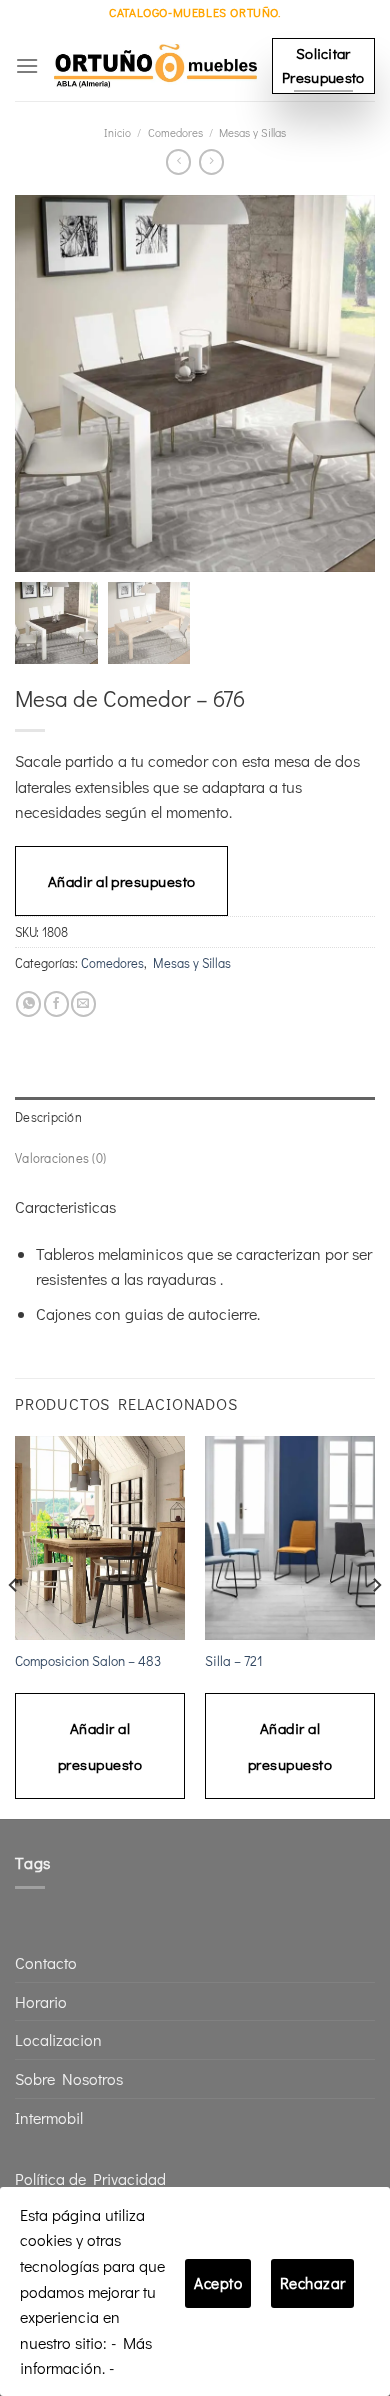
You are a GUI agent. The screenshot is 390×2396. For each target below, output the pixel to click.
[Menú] (27, 65)
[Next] (376, 1625)
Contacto (46, 1962)
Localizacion (58, 2039)
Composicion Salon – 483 (88, 1661)
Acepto (218, 2283)
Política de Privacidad (90, 2178)
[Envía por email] (83, 1004)
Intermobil (49, 2117)
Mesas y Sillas (252, 132)
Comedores (175, 132)
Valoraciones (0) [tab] (60, 1158)
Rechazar (313, 2283)
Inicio (117, 132)
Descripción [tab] (48, 1117)
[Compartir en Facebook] (56, 1004)
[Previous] (14, 1625)
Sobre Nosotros (69, 2078)
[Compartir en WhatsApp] (28, 1004)
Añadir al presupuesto (121, 881)
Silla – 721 (234, 1661)
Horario (41, 2001)
